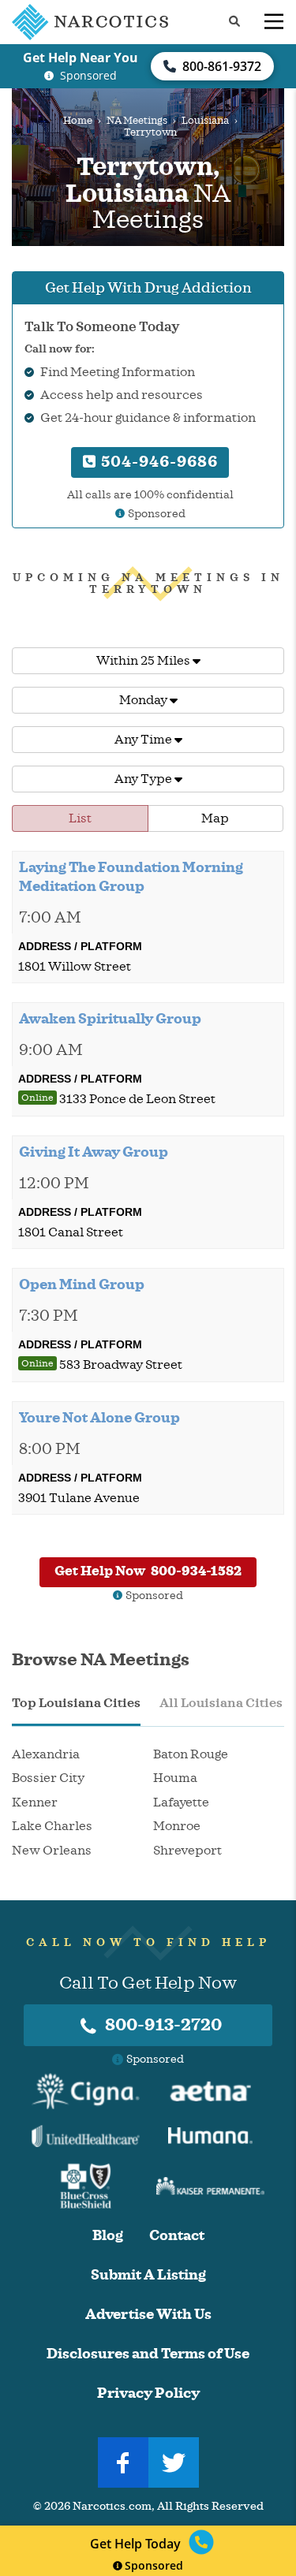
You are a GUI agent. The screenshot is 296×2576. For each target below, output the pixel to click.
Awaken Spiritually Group (110, 1019)
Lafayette (181, 1802)
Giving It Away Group (94, 1152)
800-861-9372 (222, 66)
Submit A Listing (148, 2275)
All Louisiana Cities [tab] (221, 1703)
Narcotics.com (112, 2506)
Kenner (35, 1802)
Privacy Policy (148, 2393)
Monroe (177, 1826)
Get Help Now (148, 1571)
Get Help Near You (81, 58)
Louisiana (205, 121)
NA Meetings (137, 121)
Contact (177, 2236)
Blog (108, 2236)
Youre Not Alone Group (99, 1418)
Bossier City (48, 1778)
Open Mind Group (82, 1284)
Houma (175, 1778)
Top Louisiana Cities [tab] (76, 1703)
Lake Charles (52, 1826)
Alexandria (46, 1754)
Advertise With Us (148, 2315)
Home (78, 121)
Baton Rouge (191, 1754)
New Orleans (52, 1851)
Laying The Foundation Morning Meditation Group (131, 877)
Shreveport (187, 1851)
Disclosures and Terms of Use (148, 2354)
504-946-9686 (157, 462)
